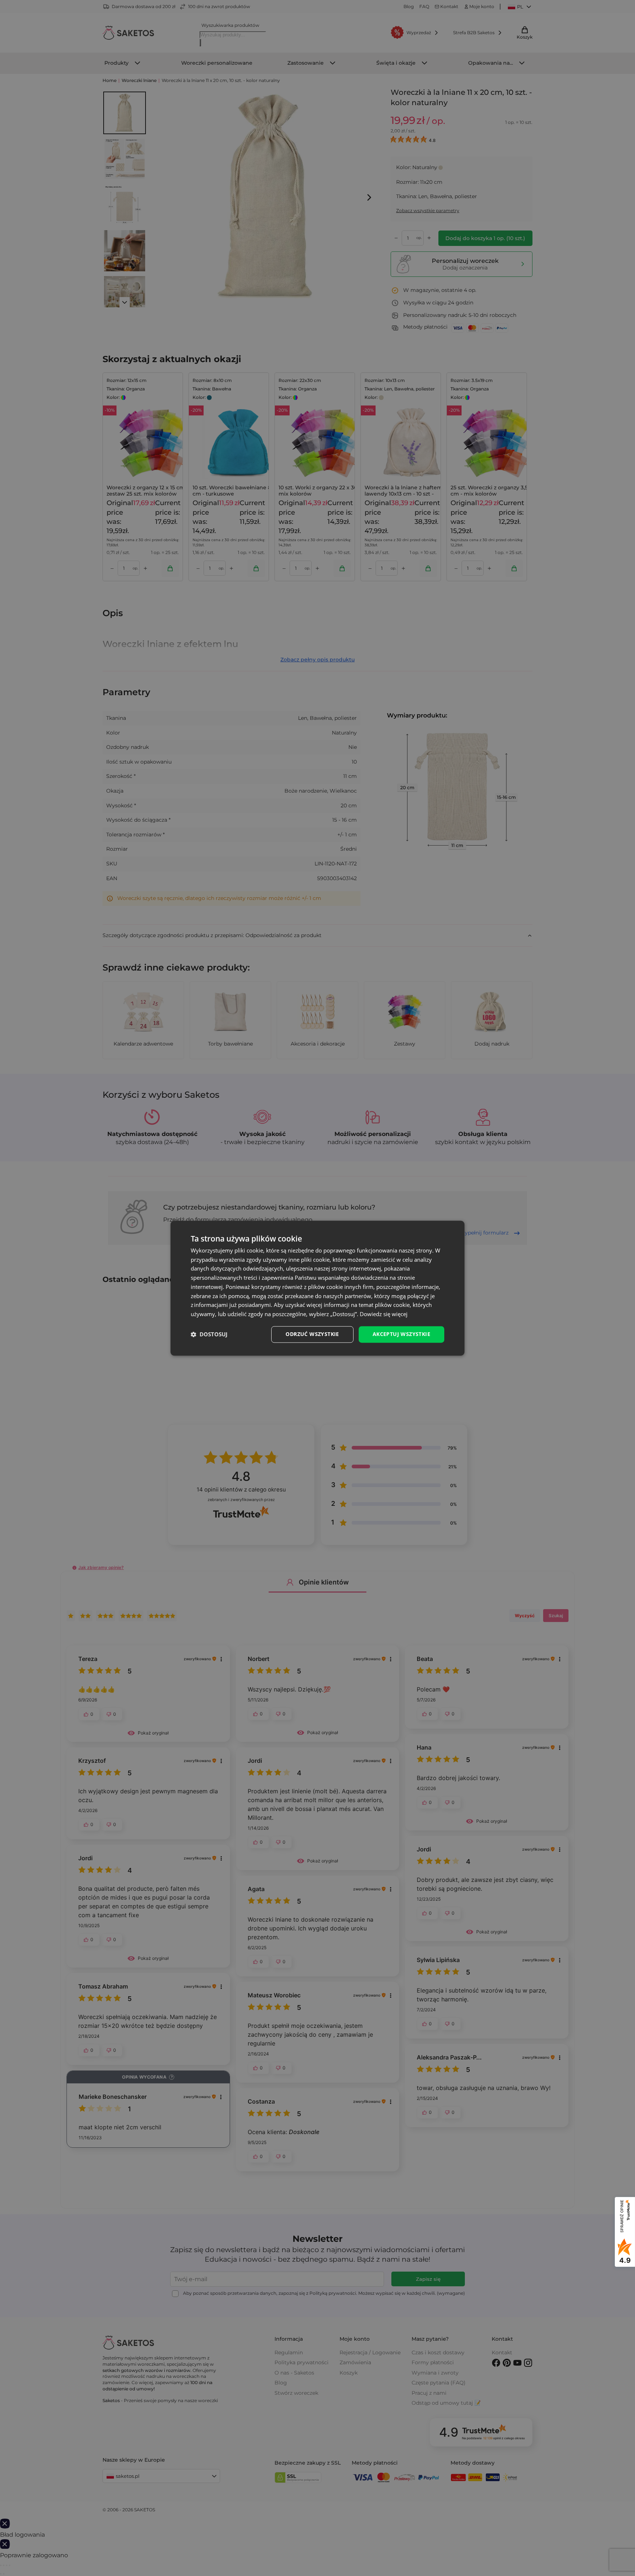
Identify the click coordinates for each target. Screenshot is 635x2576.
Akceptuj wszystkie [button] (401, 1334)
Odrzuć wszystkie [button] (312, 1334)
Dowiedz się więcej (384, 1314)
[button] (209, 1335)
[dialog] (317, 1288)
